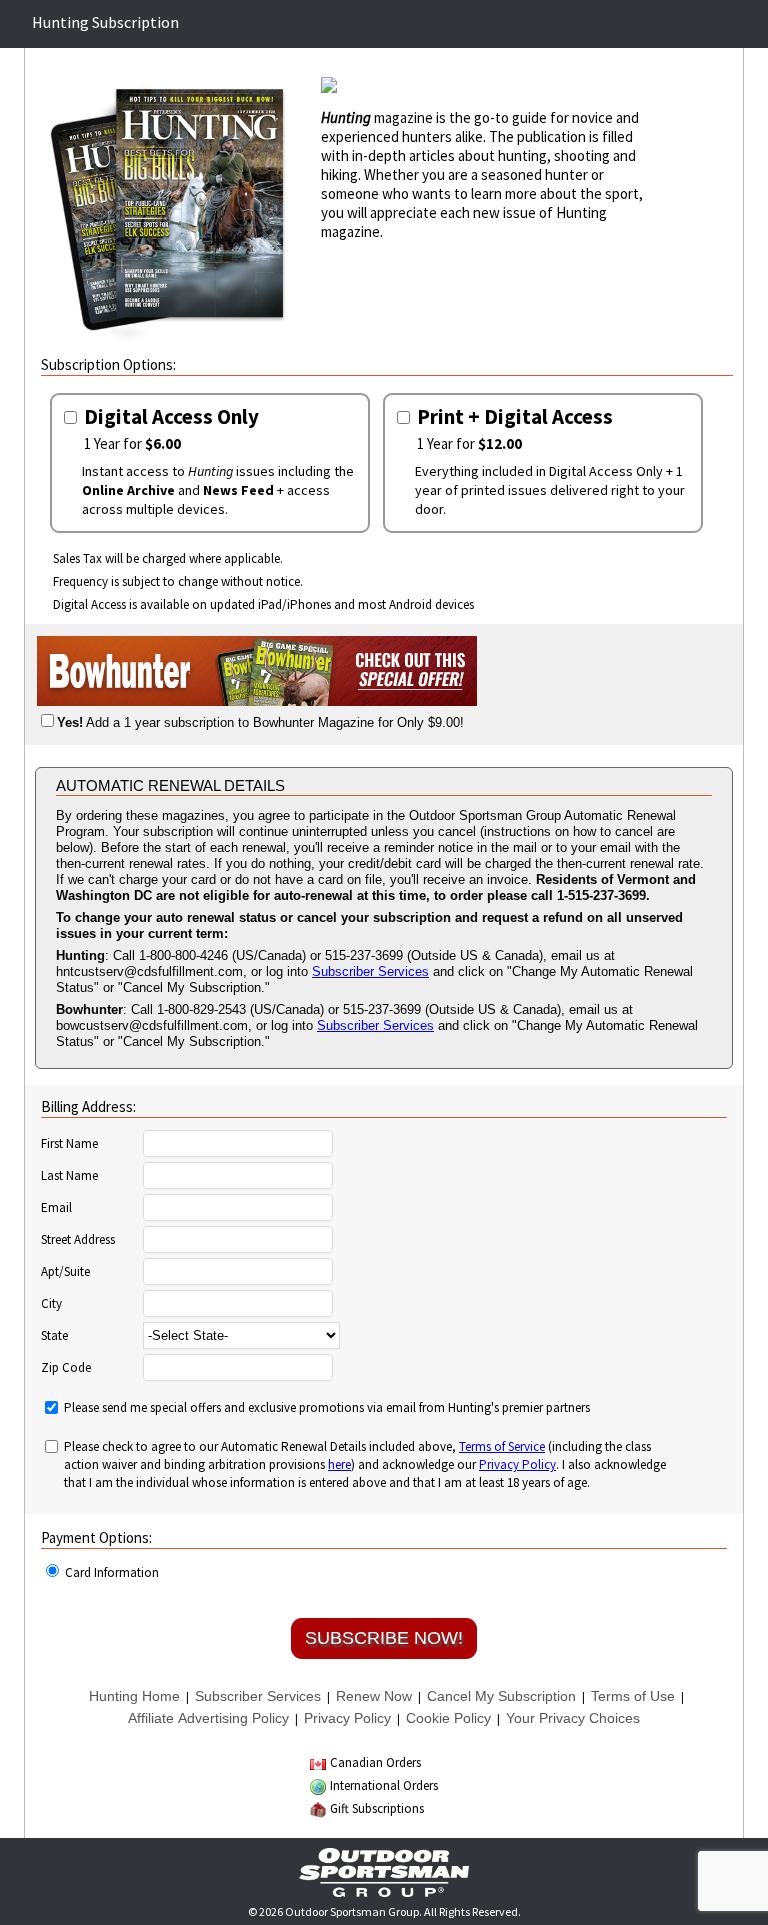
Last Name (69, 1176)
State (54, 1336)
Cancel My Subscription (501, 1696)
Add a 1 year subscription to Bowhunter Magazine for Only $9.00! (260, 722)
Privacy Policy (517, 1464)
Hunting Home (134, 1696)
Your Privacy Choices (573, 1718)
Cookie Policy (448, 1718)
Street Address (78, 1240)
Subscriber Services (370, 971)
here (339, 1464)
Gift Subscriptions (377, 1808)
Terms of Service (502, 1446)
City (51, 1304)
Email (56, 1208)
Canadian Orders (375, 1762)
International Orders (384, 1785)
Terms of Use (633, 1696)
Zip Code (66, 1368)
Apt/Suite (65, 1272)
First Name (69, 1144)
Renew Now (374, 1696)
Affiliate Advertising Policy (208, 1718)
